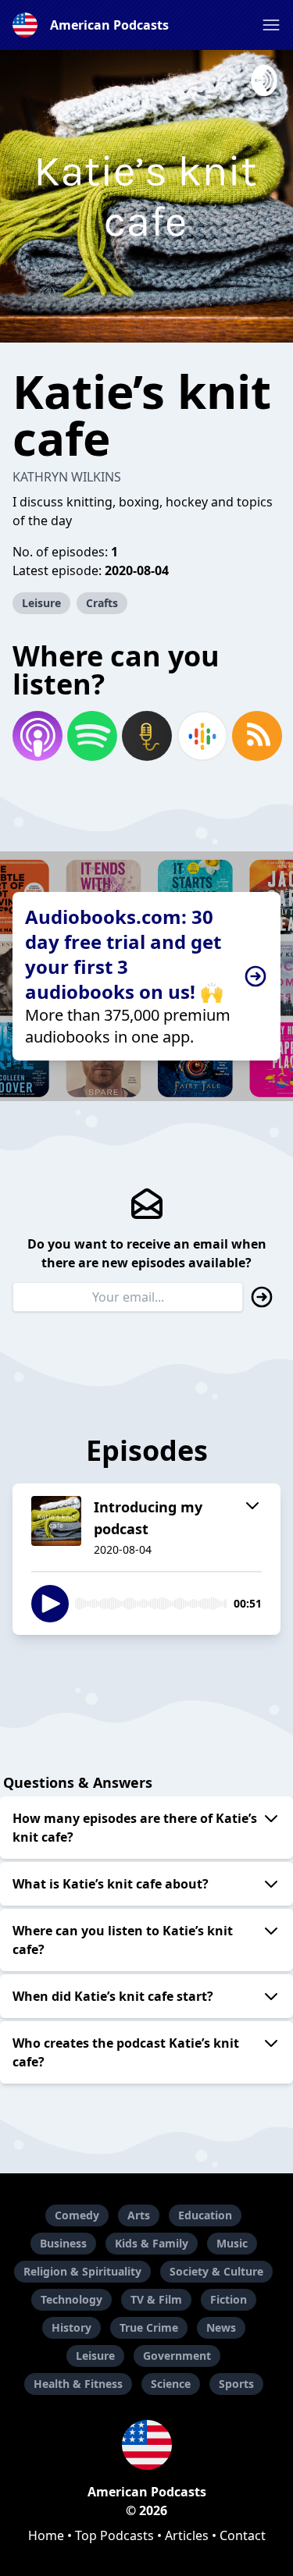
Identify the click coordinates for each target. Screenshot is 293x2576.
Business (63, 2243)
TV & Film (156, 2299)
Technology (71, 2299)
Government (177, 2356)
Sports (236, 2384)
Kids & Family (152, 2243)
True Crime (149, 2327)
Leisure (41, 603)
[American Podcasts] (146, 2445)
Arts (139, 2215)
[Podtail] (146, 736)
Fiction (229, 2299)
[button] (271, 25)
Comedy (77, 2215)
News (221, 2327)
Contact (243, 2535)
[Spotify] (91, 736)
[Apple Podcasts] (37, 736)
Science (171, 2384)
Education (205, 2215)
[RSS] (256, 736)
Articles (187, 2535)
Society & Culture (216, 2271)
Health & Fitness (78, 2384)
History (71, 2327)
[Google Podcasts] (202, 736)
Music (232, 2243)
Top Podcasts (114, 2535)
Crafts (102, 603)
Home (46, 2535)
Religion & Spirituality (82, 2271)
